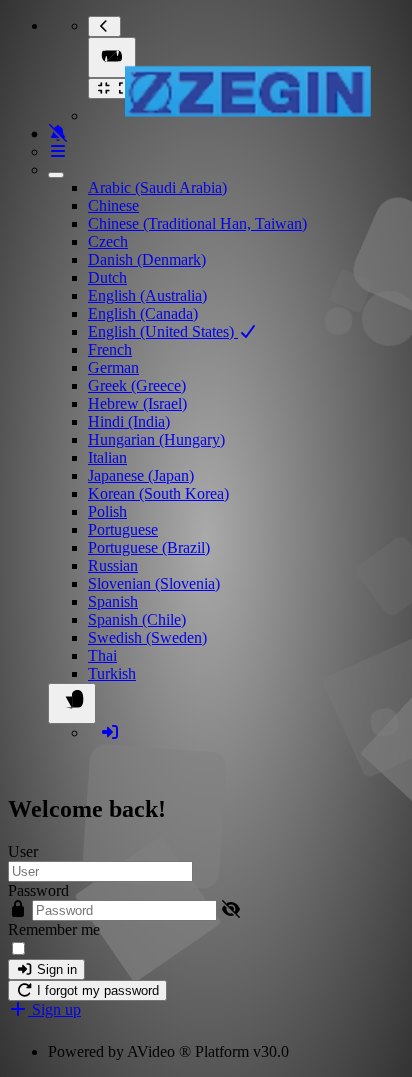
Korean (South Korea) (158, 493)
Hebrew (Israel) (137, 403)
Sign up (54, 1009)
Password (38, 890)
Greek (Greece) (137, 385)
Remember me (54, 929)
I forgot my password (96, 990)
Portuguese (123, 529)
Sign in (55, 969)
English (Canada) (143, 313)
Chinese (113, 205)
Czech (108, 241)
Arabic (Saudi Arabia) (157, 187)
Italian (107, 457)
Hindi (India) (129, 421)
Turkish (112, 673)
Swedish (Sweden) (147, 637)
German (113, 367)
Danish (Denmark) (147, 259)
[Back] (104, 26)
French (110, 349)
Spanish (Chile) (137, 619)
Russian (113, 565)
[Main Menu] (112, 57)
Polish (107, 511)
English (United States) (163, 331)
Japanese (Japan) (141, 475)
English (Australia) (147, 295)
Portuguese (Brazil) (149, 547)
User (23, 851)
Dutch (107, 277)
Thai (102, 655)
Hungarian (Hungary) (156, 439)
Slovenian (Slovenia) (154, 583)
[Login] (110, 732)
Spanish (113, 601)
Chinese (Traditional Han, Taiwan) (197, 223)
